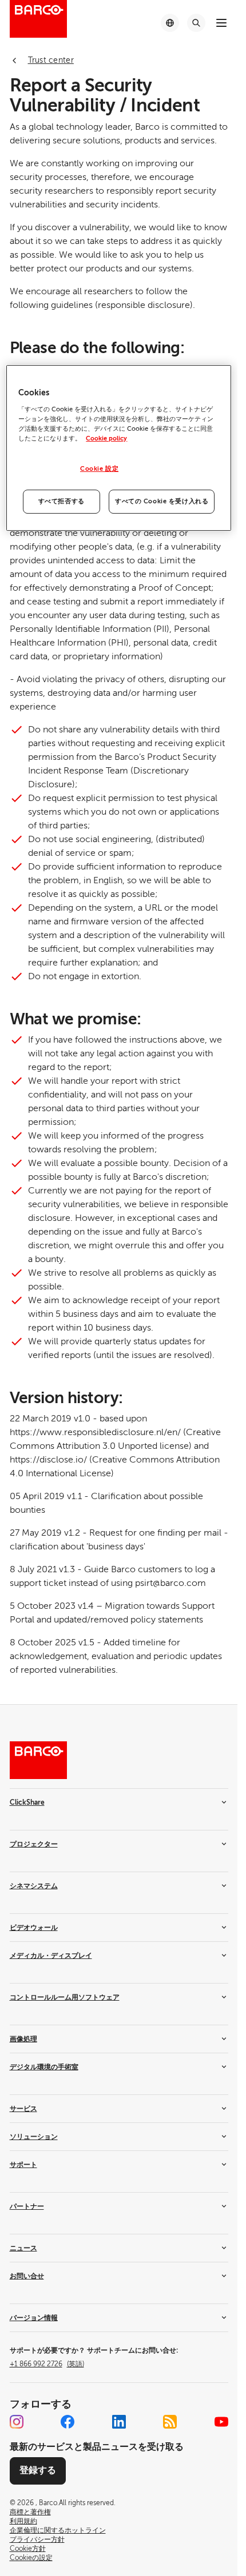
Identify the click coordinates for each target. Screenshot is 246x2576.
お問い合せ (27, 2276)
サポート (23, 2165)
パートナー (27, 2206)
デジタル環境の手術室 (44, 2067)
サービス (23, 2109)
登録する (38, 2470)
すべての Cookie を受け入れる (162, 501)
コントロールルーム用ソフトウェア (65, 1997)
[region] (118, 448)
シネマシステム (34, 1886)
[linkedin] (119, 2422)
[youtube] (221, 2422)
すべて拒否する (61, 501)
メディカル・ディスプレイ (51, 1956)
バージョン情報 (34, 2318)
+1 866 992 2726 (47, 2364)
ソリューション (34, 2137)
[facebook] (68, 2422)
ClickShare (27, 1802)
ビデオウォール (34, 1928)
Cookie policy (106, 438)
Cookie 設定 (99, 469)
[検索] (196, 23)
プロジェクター (34, 1844)
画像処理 (23, 2039)
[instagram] (17, 2422)
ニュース (23, 2248)
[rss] (170, 2422)
